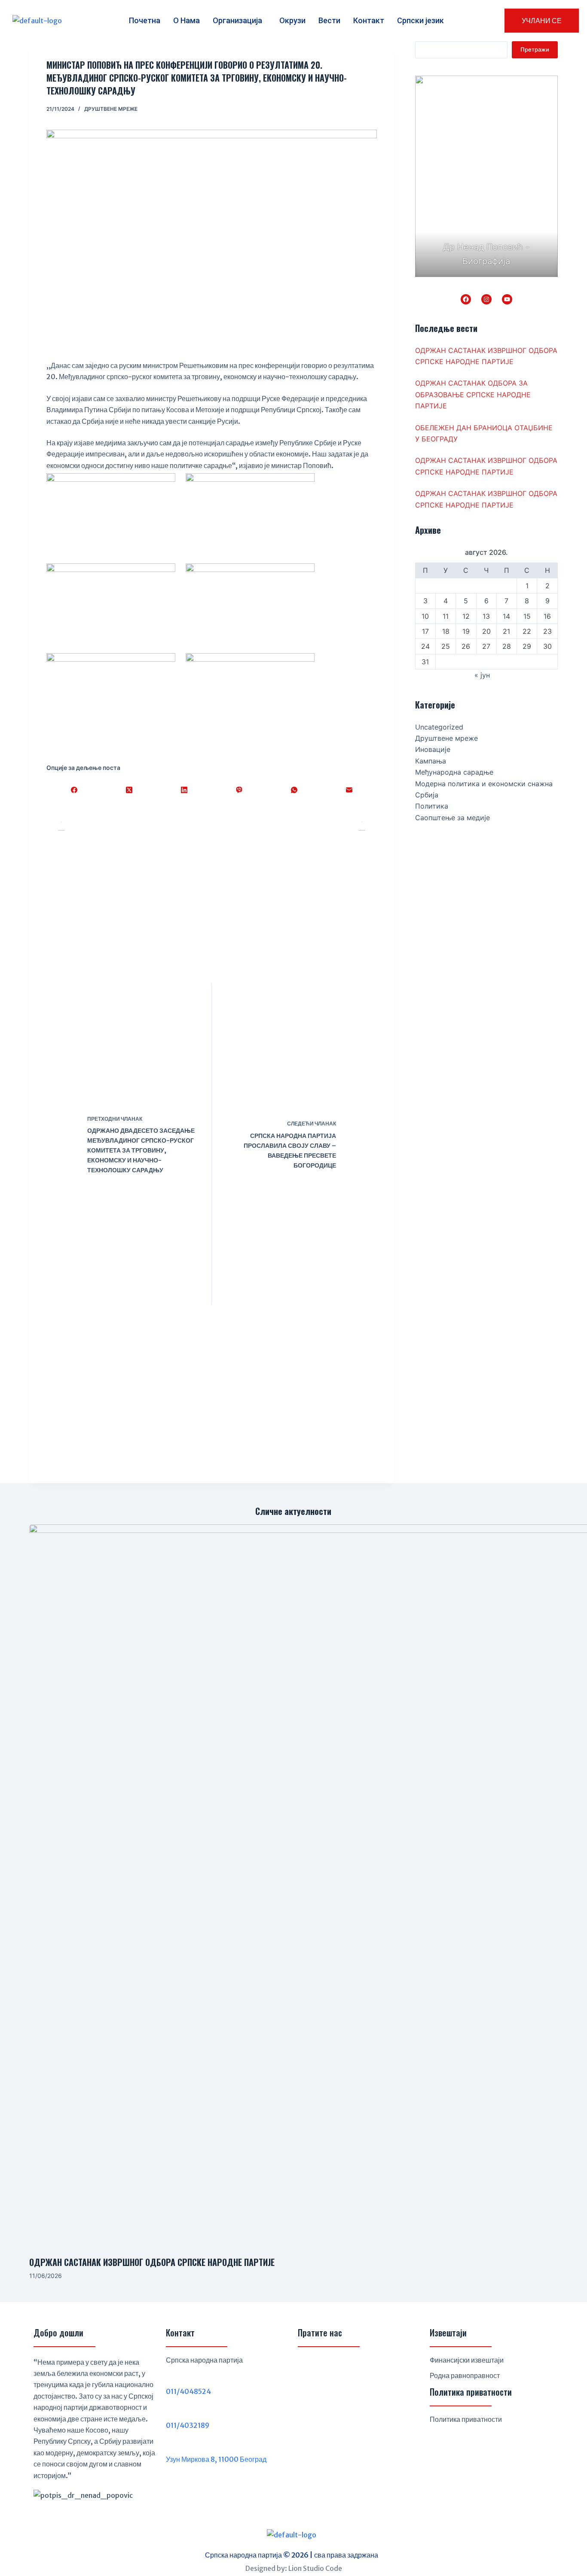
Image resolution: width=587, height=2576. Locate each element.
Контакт (369, 20)
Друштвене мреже (111, 109)
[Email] (349, 790)
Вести (329, 20)
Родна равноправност (465, 2375)
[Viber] (239, 790)
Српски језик (420, 20)
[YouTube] (507, 299)
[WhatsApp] (294, 790)
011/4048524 (188, 2391)
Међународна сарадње (454, 772)
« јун (482, 675)
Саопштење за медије (452, 818)
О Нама (186, 20)
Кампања (431, 761)
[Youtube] (349, 2367)
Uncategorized (439, 727)
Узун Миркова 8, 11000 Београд (216, 2459)
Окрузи (292, 20)
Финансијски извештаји (467, 2360)
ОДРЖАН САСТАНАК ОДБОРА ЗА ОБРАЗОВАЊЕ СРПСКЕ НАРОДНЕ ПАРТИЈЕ (473, 394)
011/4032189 (188, 2425)
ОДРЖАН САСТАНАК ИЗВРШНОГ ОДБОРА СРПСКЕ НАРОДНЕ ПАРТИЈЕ (152, 2262)
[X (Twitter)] (129, 790)
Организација (237, 20)
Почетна (145, 20)
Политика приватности (466, 2419)
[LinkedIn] (184, 790)
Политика (432, 806)
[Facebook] (74, 790)
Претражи (535, 49)
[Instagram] (486, 299)
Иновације (433, 749)
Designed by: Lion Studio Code (294, 2568)
